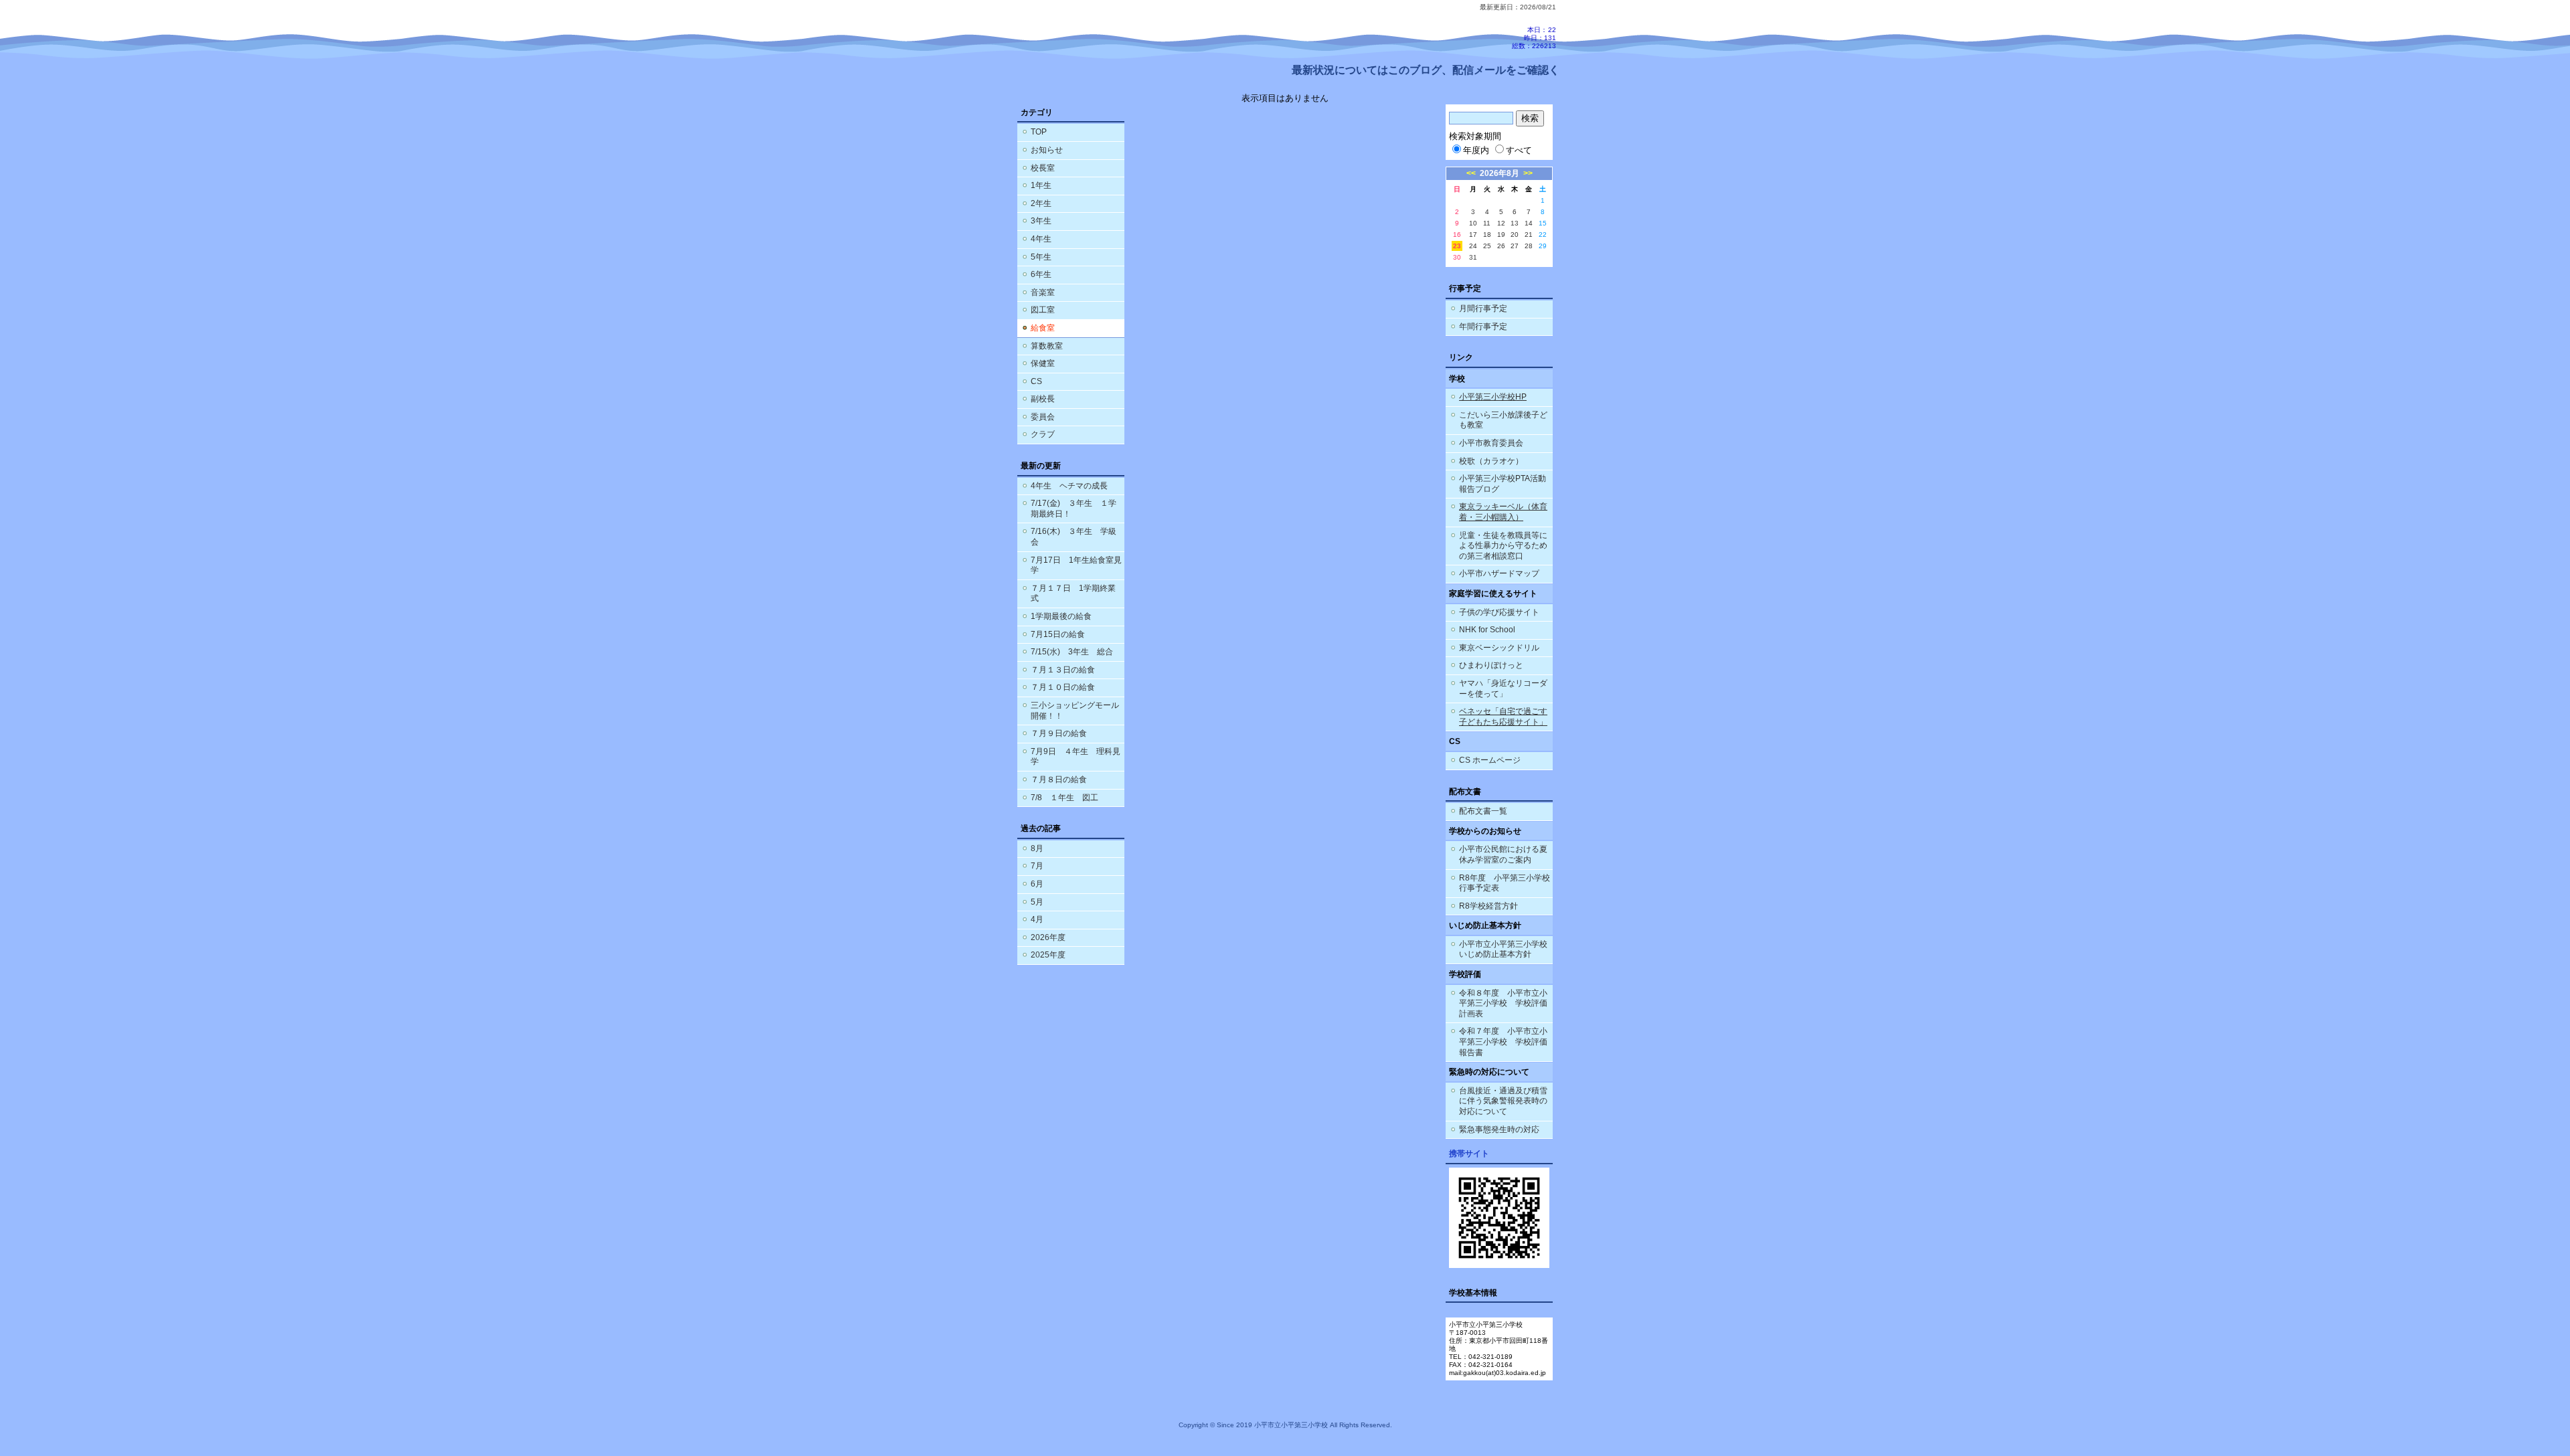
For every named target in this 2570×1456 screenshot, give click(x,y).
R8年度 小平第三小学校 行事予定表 (1506, 883)
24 (1473, 246)
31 (1473, 257)
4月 (1037, 919)
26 (1501, 246)
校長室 (1043, 168)
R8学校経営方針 (1488, 906)
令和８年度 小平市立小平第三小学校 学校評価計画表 (1503, 1003)
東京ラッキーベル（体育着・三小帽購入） (1503, 512)
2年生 (1041, 203)
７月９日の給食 (1059, 733)
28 (1529, 246)
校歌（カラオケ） (1491, 461)
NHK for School (1487, 630)
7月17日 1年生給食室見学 (1076, 565)
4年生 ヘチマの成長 (1069, 486)
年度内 (1476, 150)
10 (1473, 223)
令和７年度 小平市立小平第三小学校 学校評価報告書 (1503, 1041)
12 (1501, 223)
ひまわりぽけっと (1491, 665)
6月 (1037, 884)
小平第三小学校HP (1493, 397)
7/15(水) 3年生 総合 (1072, 652)
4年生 (1041, 239)
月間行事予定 (1483, 308)
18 (1487, 235)
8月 (1037, 848)
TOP (1039, 132)
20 (1515, 235)
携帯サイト (1469, 1154)
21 (1529, 235)
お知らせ (1047, 150)
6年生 (1041, 274)
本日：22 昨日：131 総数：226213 (1534, 38)
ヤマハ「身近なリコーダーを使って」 (1503, 689)
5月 (1037, 902)
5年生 (1041, 257)
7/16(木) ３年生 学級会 (1074, 537)
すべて (1519, 150)
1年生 (1041, 185)
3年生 (1041, 221)
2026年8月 (1500, 173)
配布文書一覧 (1483, 811)
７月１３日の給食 (1063, 670)
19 (1501, 235)
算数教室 (1047, 346)
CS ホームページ (1490, 760)
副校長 (1043, 399)
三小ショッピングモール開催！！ (1075, 711)
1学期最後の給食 (1061, 616)
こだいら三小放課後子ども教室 (1503, 420)
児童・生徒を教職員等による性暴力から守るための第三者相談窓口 (1503, 546)
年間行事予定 (1483, 327)
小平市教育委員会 (1491, 443)
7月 (1037, 866)
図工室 (1043, 310)
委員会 (1043, 417)
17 (1473, 235)
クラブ (1043, 434)
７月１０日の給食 (1063, 687)
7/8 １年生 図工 (1064, 798)
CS (1036, 381)
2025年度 (1048, 955)
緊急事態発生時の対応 (1499, 1129)
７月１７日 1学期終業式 (1073, 594)
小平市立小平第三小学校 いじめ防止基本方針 (1503, 949)
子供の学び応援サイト (1499, 612)
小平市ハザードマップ (1499, 573)
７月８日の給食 (1059, 780)
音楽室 (1043, 292)
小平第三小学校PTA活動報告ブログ (1503, 484)
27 (1515, 246)
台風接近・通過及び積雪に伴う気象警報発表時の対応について (1503, 1101)
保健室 (1043, 363)
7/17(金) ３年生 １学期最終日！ (1074, 509)
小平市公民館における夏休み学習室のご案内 (1503, 854)
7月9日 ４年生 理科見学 (1076, 757)
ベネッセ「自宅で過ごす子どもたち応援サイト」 (1503, 717)
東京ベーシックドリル (1499, 648)
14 (1529, 223)
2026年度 (1048, 937)
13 (1515, 223)
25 (1487, 246)
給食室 (1043, 328)
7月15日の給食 (1058, 634)
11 (1487, 223)
